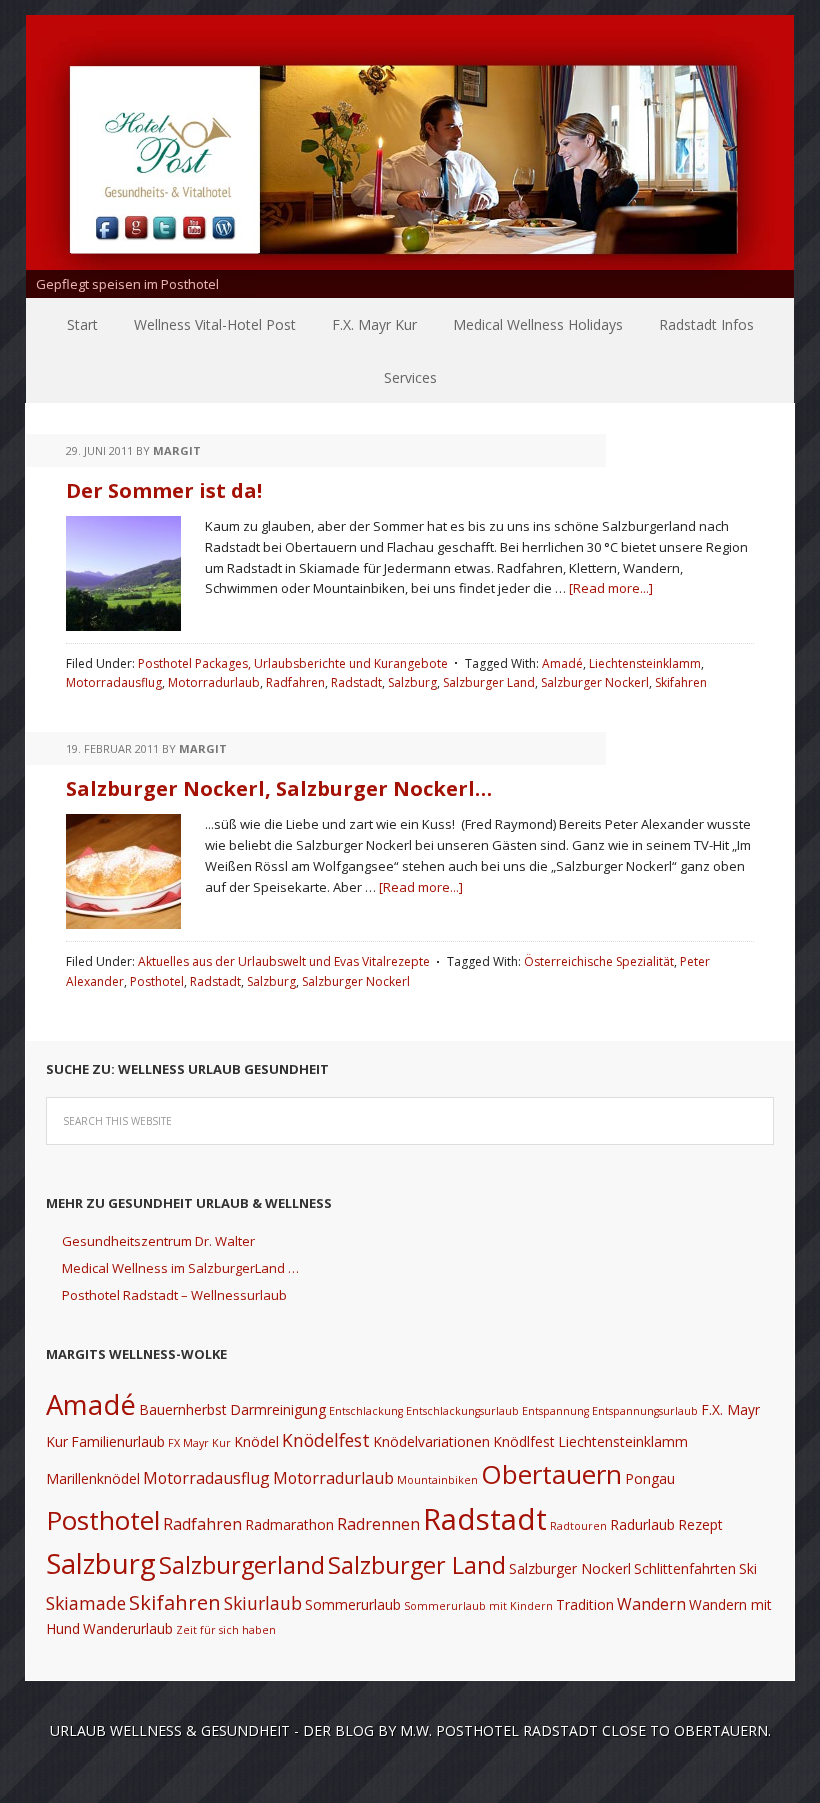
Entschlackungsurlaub (462, 1411)
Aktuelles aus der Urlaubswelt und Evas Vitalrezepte (284, 961)
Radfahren (295, 682)
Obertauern (551, 1474)
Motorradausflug (114, 682)
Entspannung (555, 1411)
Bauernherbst (183, 1409)
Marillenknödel (93, 1478)
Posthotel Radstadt (517, 1730)
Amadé (562, 663)
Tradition (585, 1604)
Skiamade (86, 1603)
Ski (748, 1568)
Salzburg (412, 682)
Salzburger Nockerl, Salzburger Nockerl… (279, 788)
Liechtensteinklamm (645, 663)
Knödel (256, 1441)
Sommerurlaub (353, 1604)
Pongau (650, 1478)
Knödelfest (326, 1440)
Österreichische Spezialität (599, 961)
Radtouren (578, 1526)
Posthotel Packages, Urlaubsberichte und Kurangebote (293, 663)
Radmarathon (289, 1524)
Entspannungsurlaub (645, 1411)
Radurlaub (642, 1524)
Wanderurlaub (128, 1628)
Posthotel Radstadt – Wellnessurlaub (174, 1295)
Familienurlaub (118, 1441)
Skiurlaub (263, 1603)
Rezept (700, 1524)
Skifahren (681, 682)
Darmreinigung (278, 1409)
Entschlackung (366, 1411)
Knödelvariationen (431, 1441)
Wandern (651, 1604)
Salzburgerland (242, 1565)
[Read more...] (611, 588)
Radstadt (356, 682)
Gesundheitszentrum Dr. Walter (158, 1241)
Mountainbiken (437, 1480)
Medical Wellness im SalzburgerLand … (180, 1268)
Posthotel (157, 981)
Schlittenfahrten (685, 1568)
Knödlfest (524, 1441)
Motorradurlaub (214, 682)
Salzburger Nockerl (595, 682)
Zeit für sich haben (226, 1630)
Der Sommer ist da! (164, 490)
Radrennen (378, 1524)
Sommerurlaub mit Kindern (478, 1606)
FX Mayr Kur (199, 1443)
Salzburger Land (489, 682)
